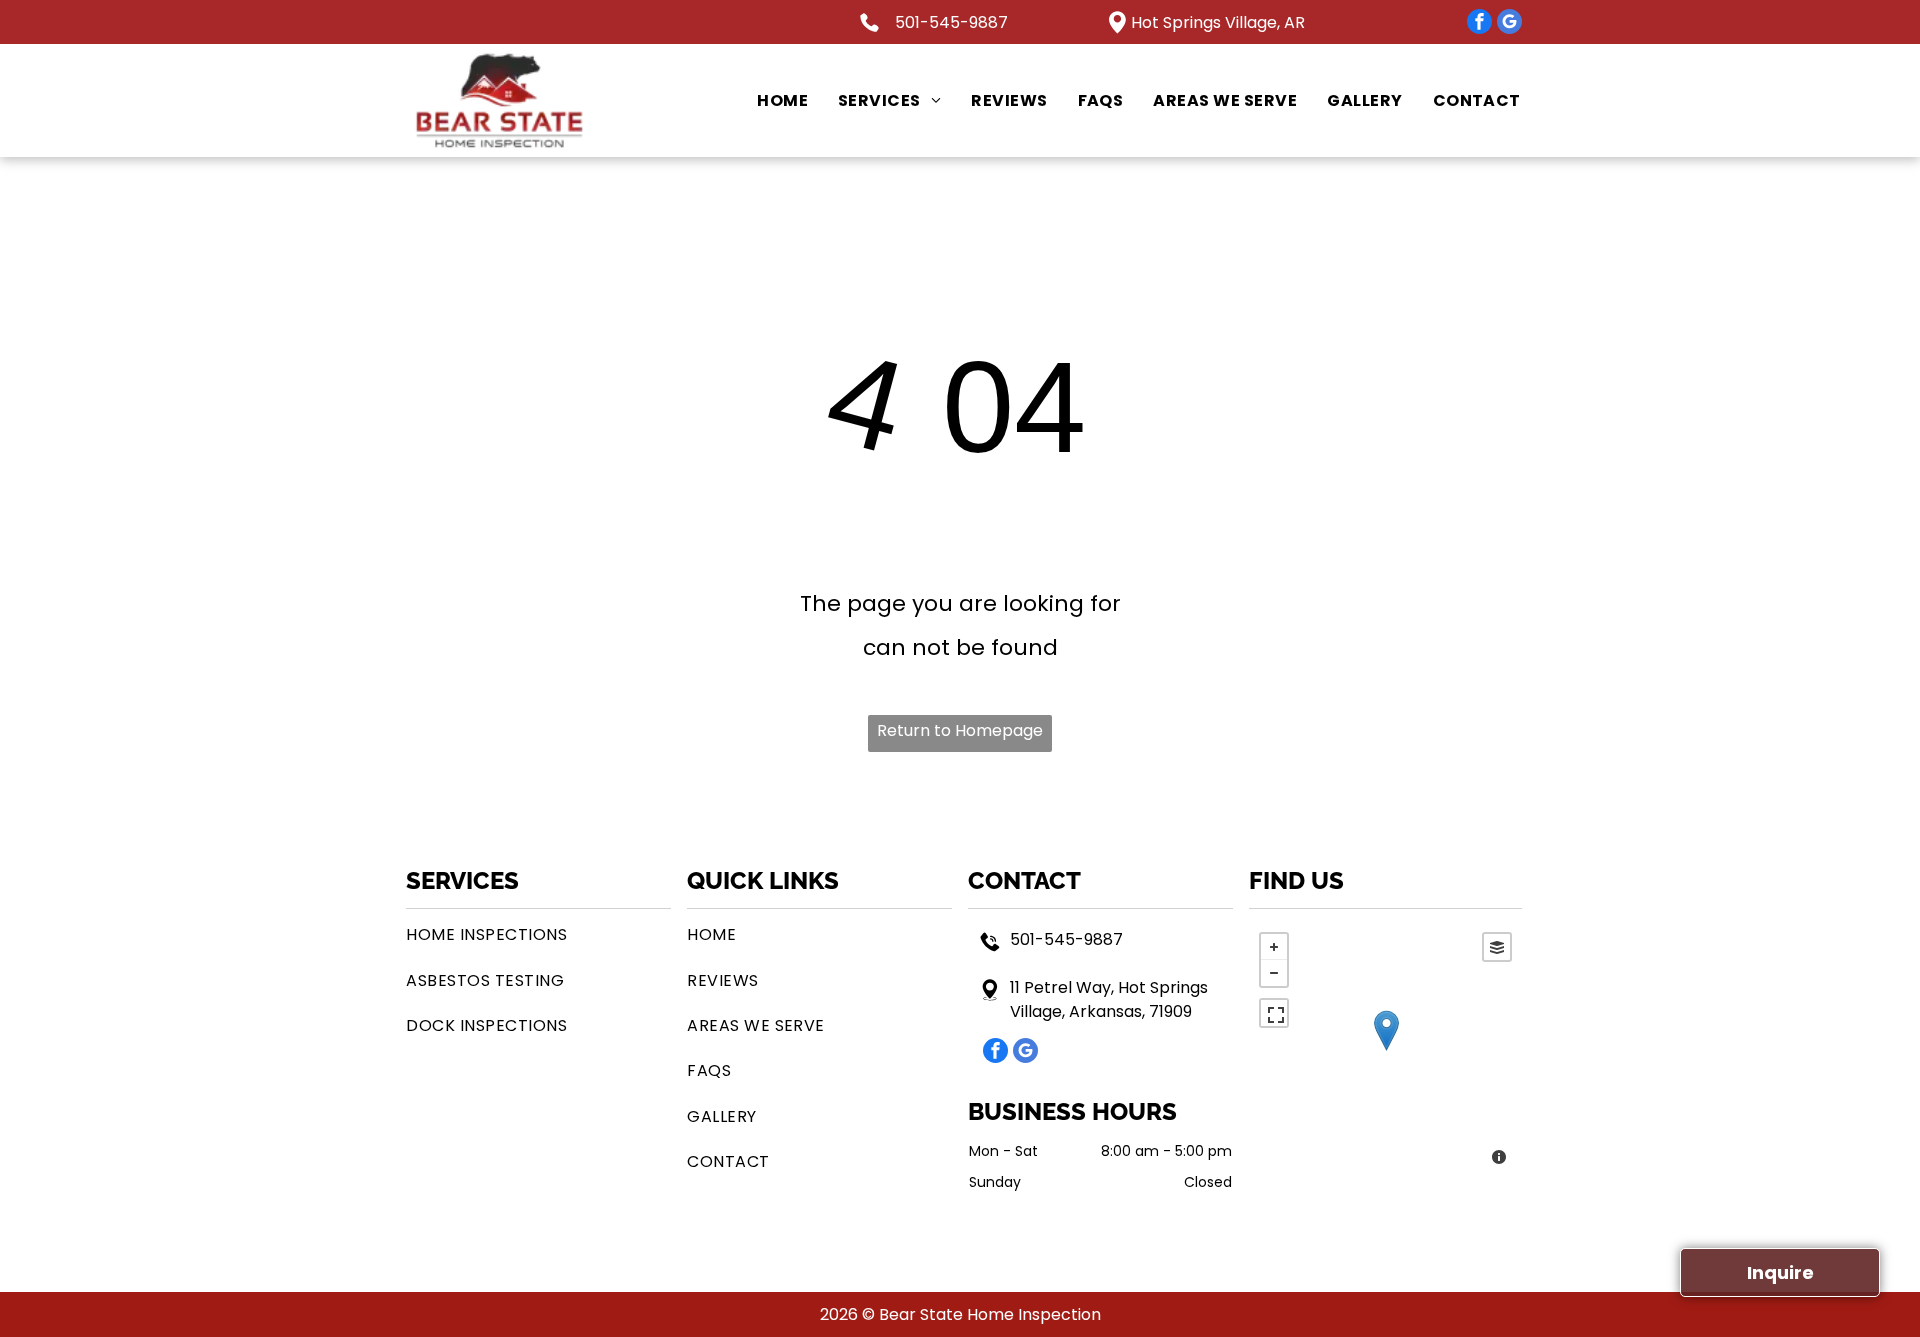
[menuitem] (767, 100)
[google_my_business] (1509, 24)
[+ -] (1385, 1051)
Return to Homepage (960, 730)
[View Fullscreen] (1274, 1013)
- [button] (1274, 973)
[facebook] (1479, 24)
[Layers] (1497, 947)
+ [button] (1274, 947)
